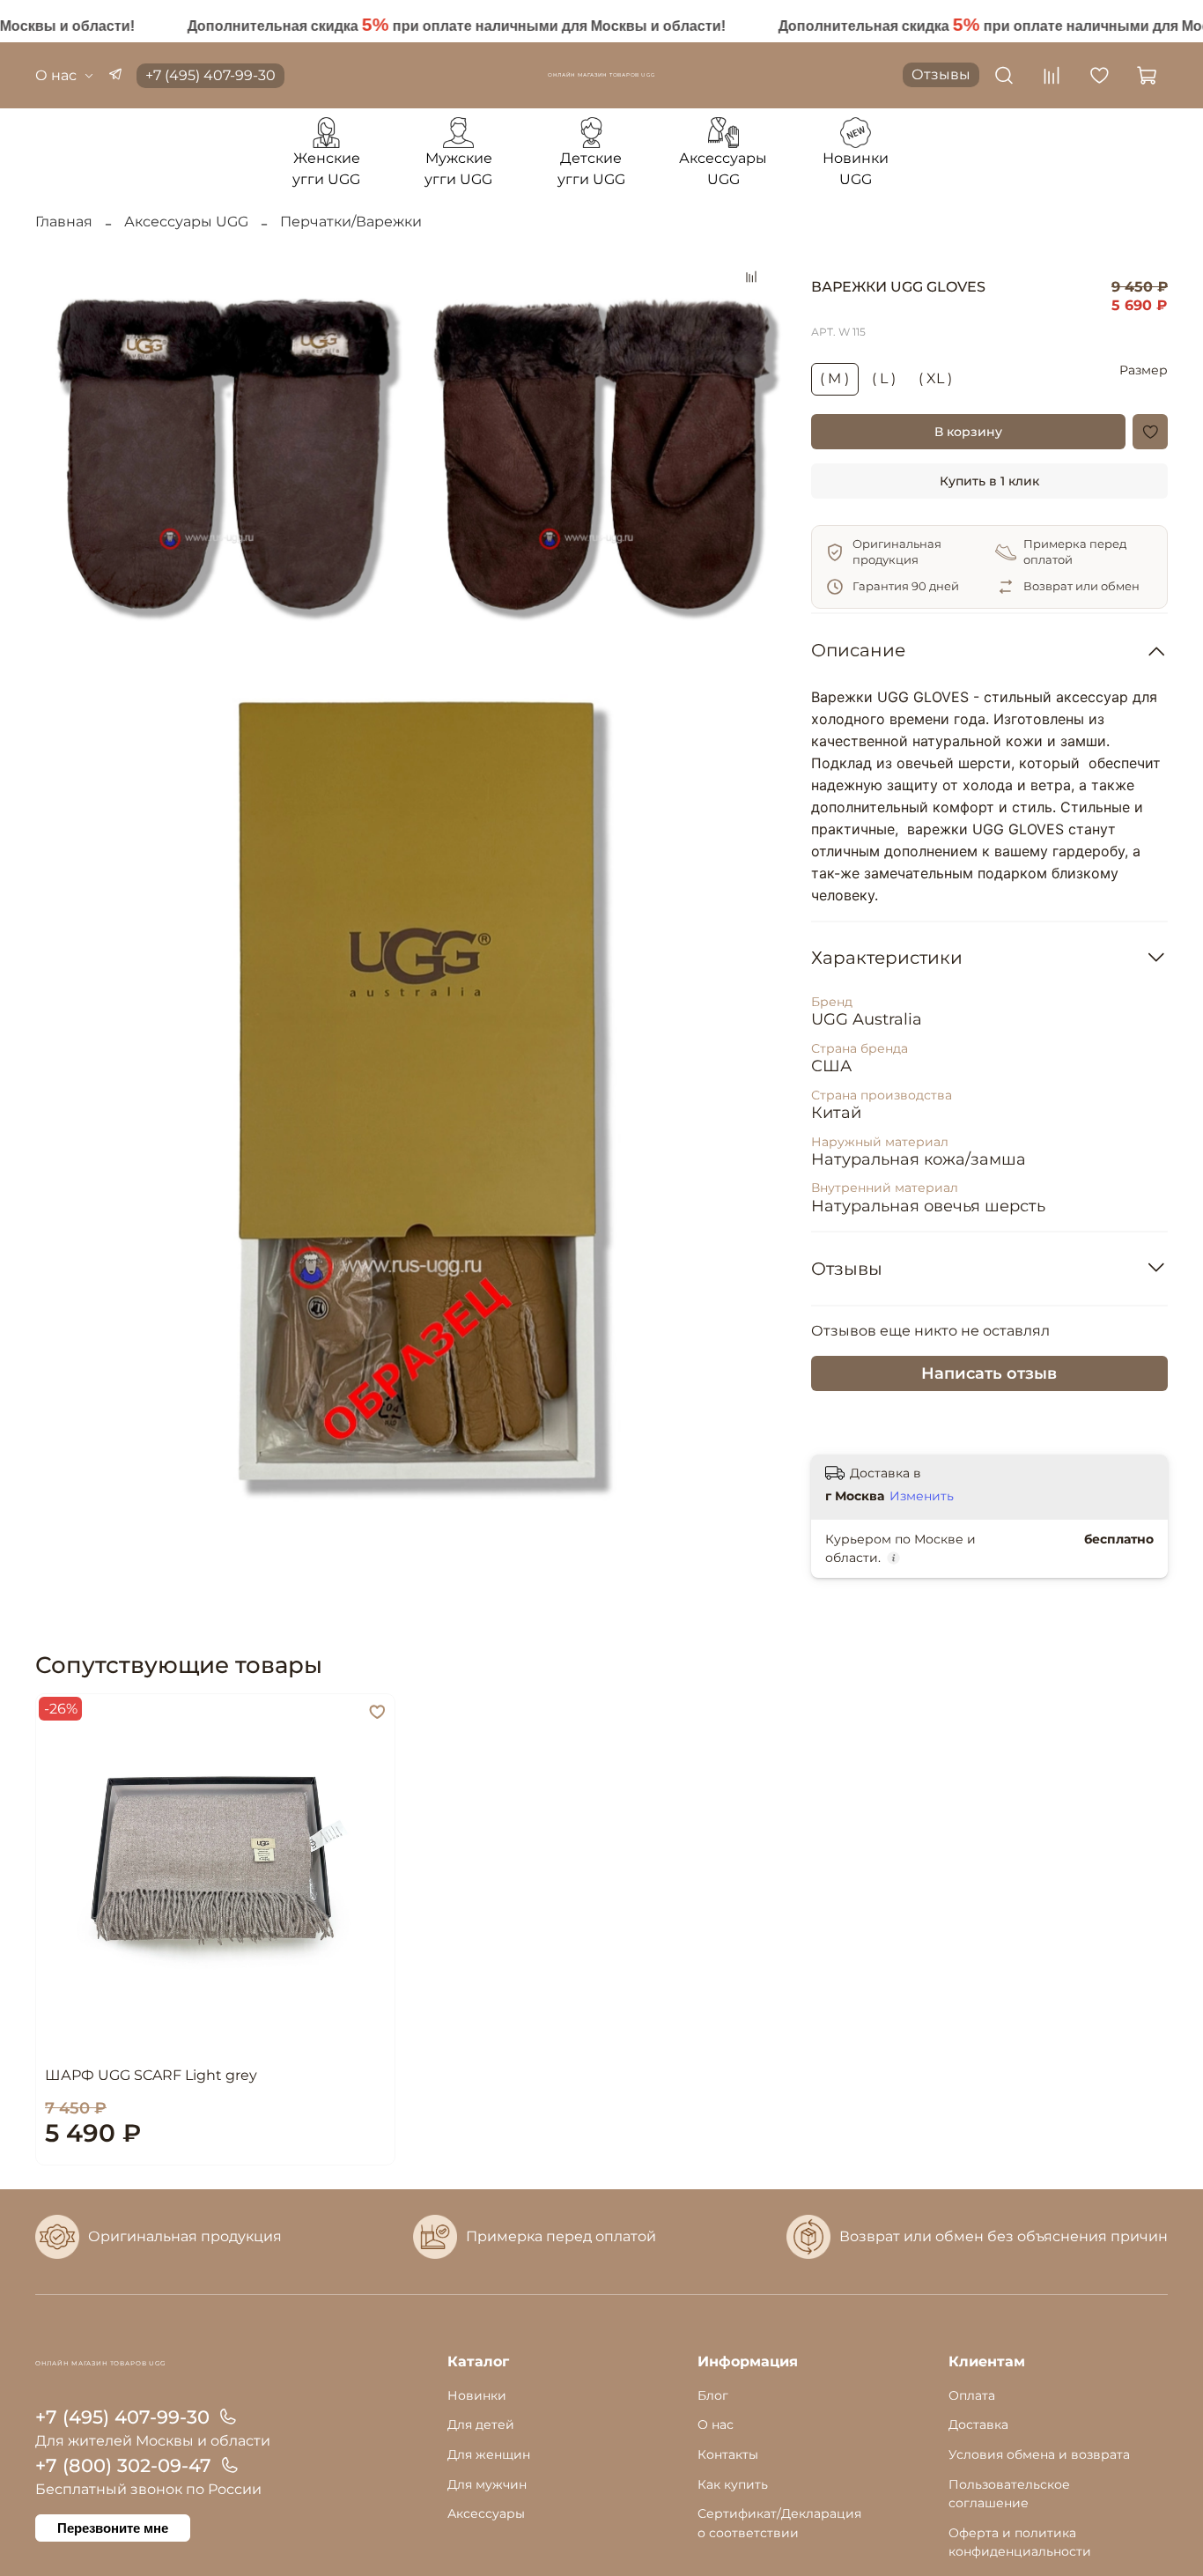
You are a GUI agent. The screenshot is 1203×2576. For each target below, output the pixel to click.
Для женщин (489, 2454)
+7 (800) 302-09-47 (123, 2465)
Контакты (728, 2454)
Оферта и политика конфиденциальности (1020, 2543)
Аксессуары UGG (186, 222)
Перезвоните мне (113, 2528)
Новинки (477, 2395)
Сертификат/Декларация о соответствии (779, 2523)
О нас (56, 75)
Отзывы (941, 74)
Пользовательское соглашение (1009, 2494)
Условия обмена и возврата (1039, 2454)
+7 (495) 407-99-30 (210, 75)
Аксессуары (486, 2513)
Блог (713, 2395)
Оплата (972, 2395)
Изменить (922, 1496)
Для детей (481, 2424)
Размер (1144, 370)
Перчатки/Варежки (351, 222)
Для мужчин (487, 2484)
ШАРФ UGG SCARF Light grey (151, 2074)
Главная (64, 222)
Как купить (733, 2484)
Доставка (978, 2424)
